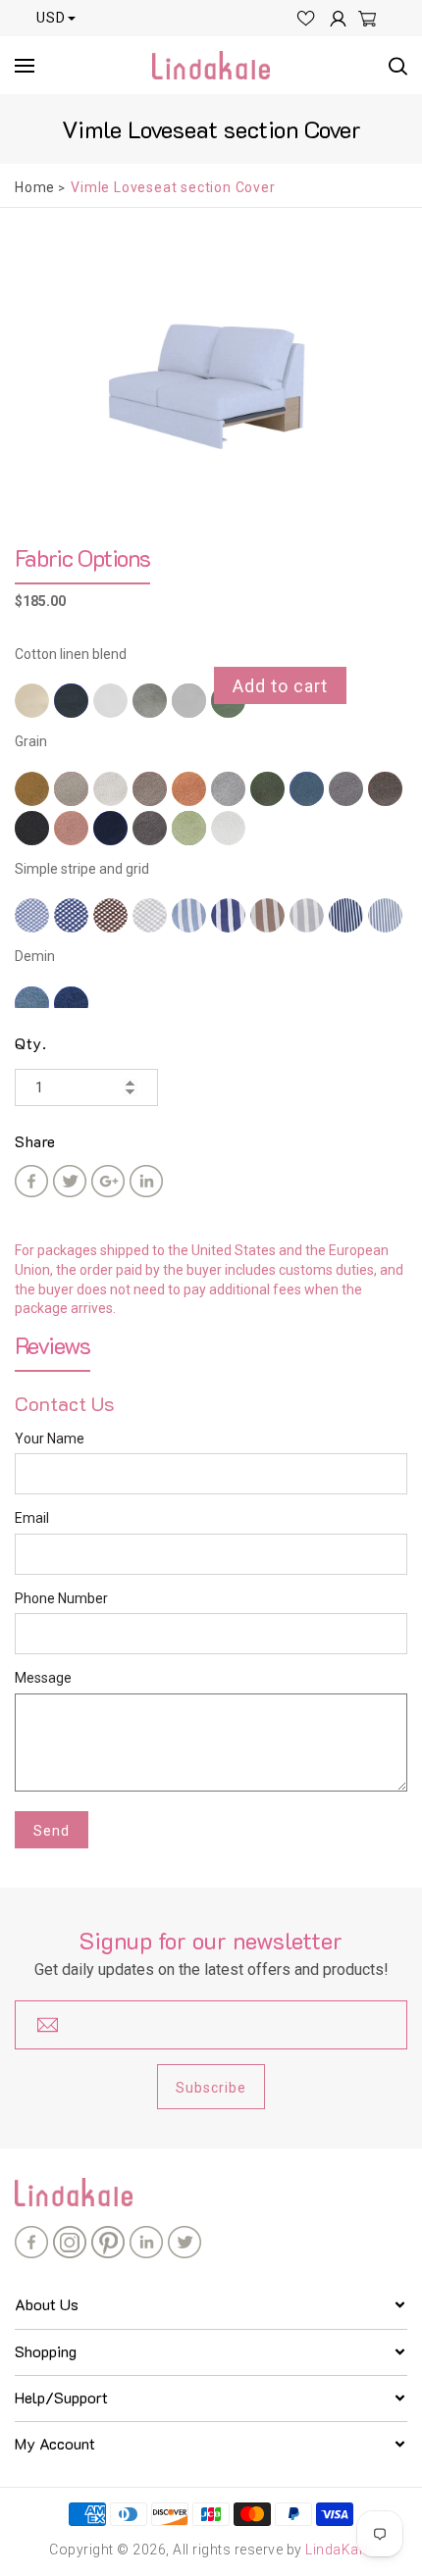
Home (35, 187)
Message (43, 1678)
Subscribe (211, 2088)
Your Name (50, 1439)
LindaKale (338, 2550)
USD (51, 18)
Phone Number (61, 1598)
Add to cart (280, 686)
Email (32, 1518)
